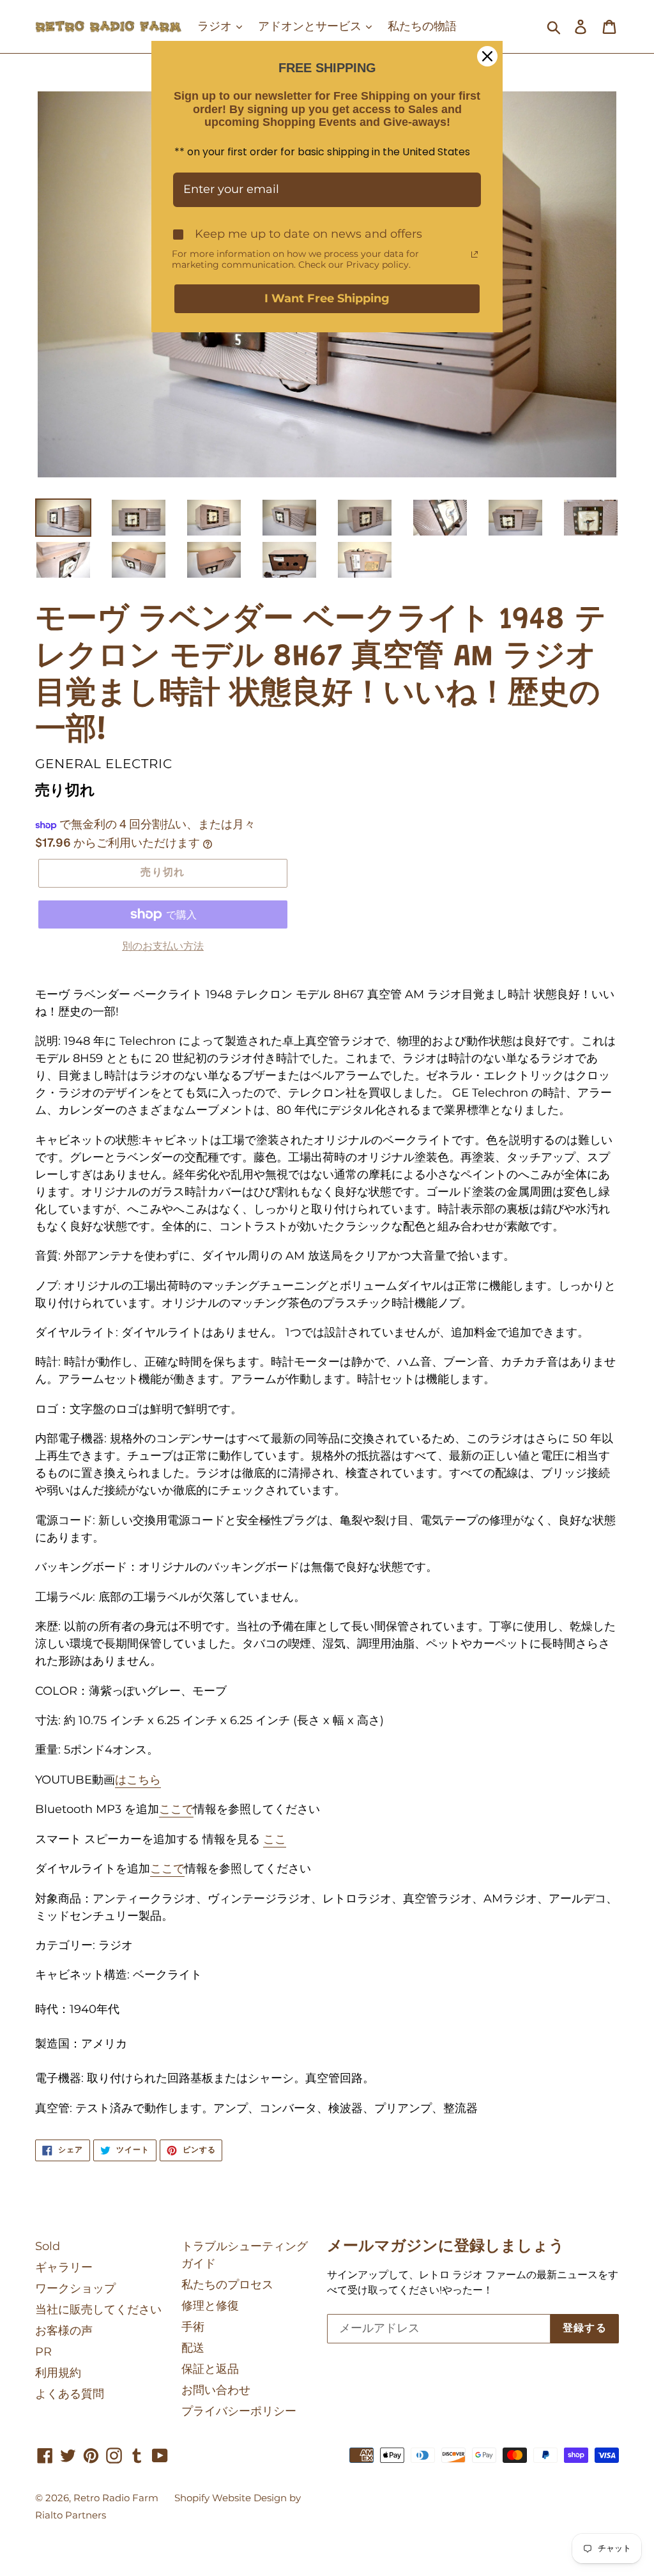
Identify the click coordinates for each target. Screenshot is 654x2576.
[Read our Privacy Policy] (475, 254)
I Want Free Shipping (327, 298)
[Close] (487, 56)
